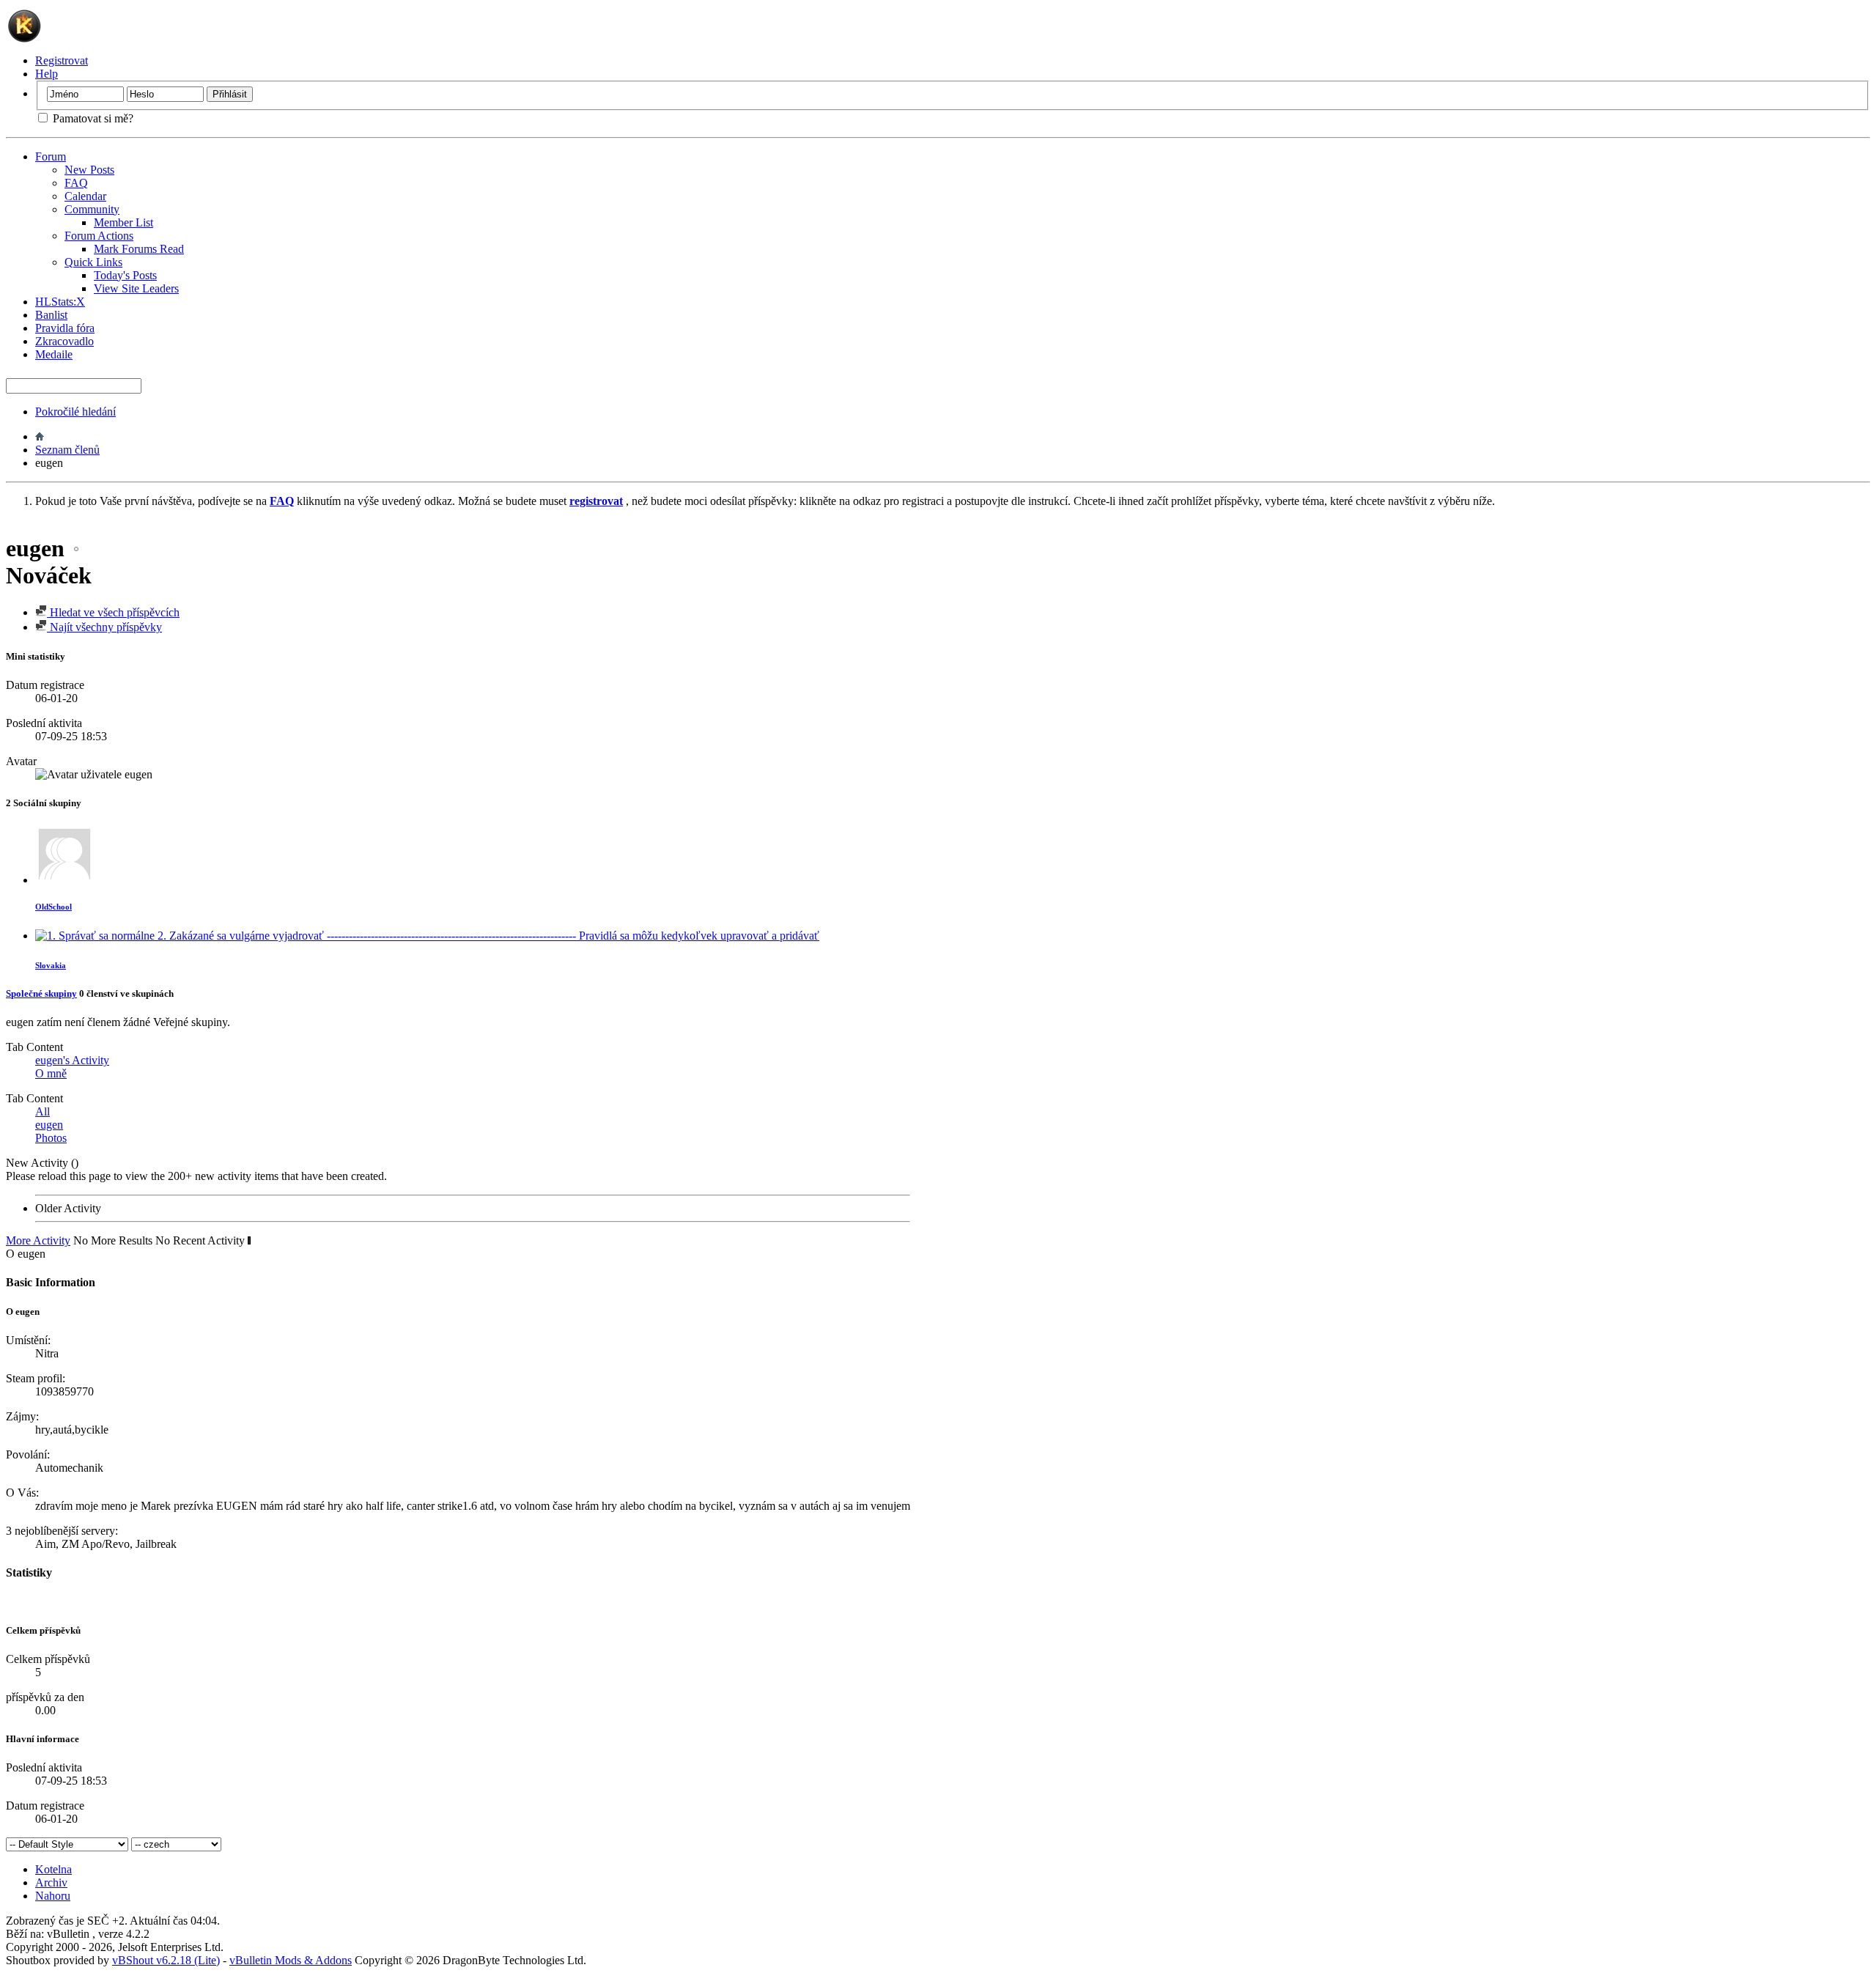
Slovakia (51, 965)
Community (92, 209)
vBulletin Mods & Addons (291, 1960)
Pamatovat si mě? (92, 118)
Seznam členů (67, 450)
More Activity (38, 1240)
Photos (51, 1138)
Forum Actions (99, 236)
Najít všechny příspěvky (104, 627)
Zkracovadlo (64, 341)
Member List (123, 222)
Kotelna (53, 1869)
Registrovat (62, 60)
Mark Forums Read (139, 249)
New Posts (89, 170)
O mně (51, 1073)
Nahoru (53, 1896)
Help (47, 74)
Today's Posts (125, 275)
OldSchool (53, 907)
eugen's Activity (72, 1060)
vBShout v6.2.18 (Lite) (166, 1960)
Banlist (51, 315)
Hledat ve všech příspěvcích (113, 612)
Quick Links (93, 262)
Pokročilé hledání (75, 412)
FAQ (76, 183)
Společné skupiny (41, 993)
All (43, 1111)
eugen (49, 1125)
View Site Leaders (136, 288)
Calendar (85, 196)
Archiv (51, 1882)
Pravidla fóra (65, 328)
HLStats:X (60, 302)
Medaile (54, 354)
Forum (51, 156)
